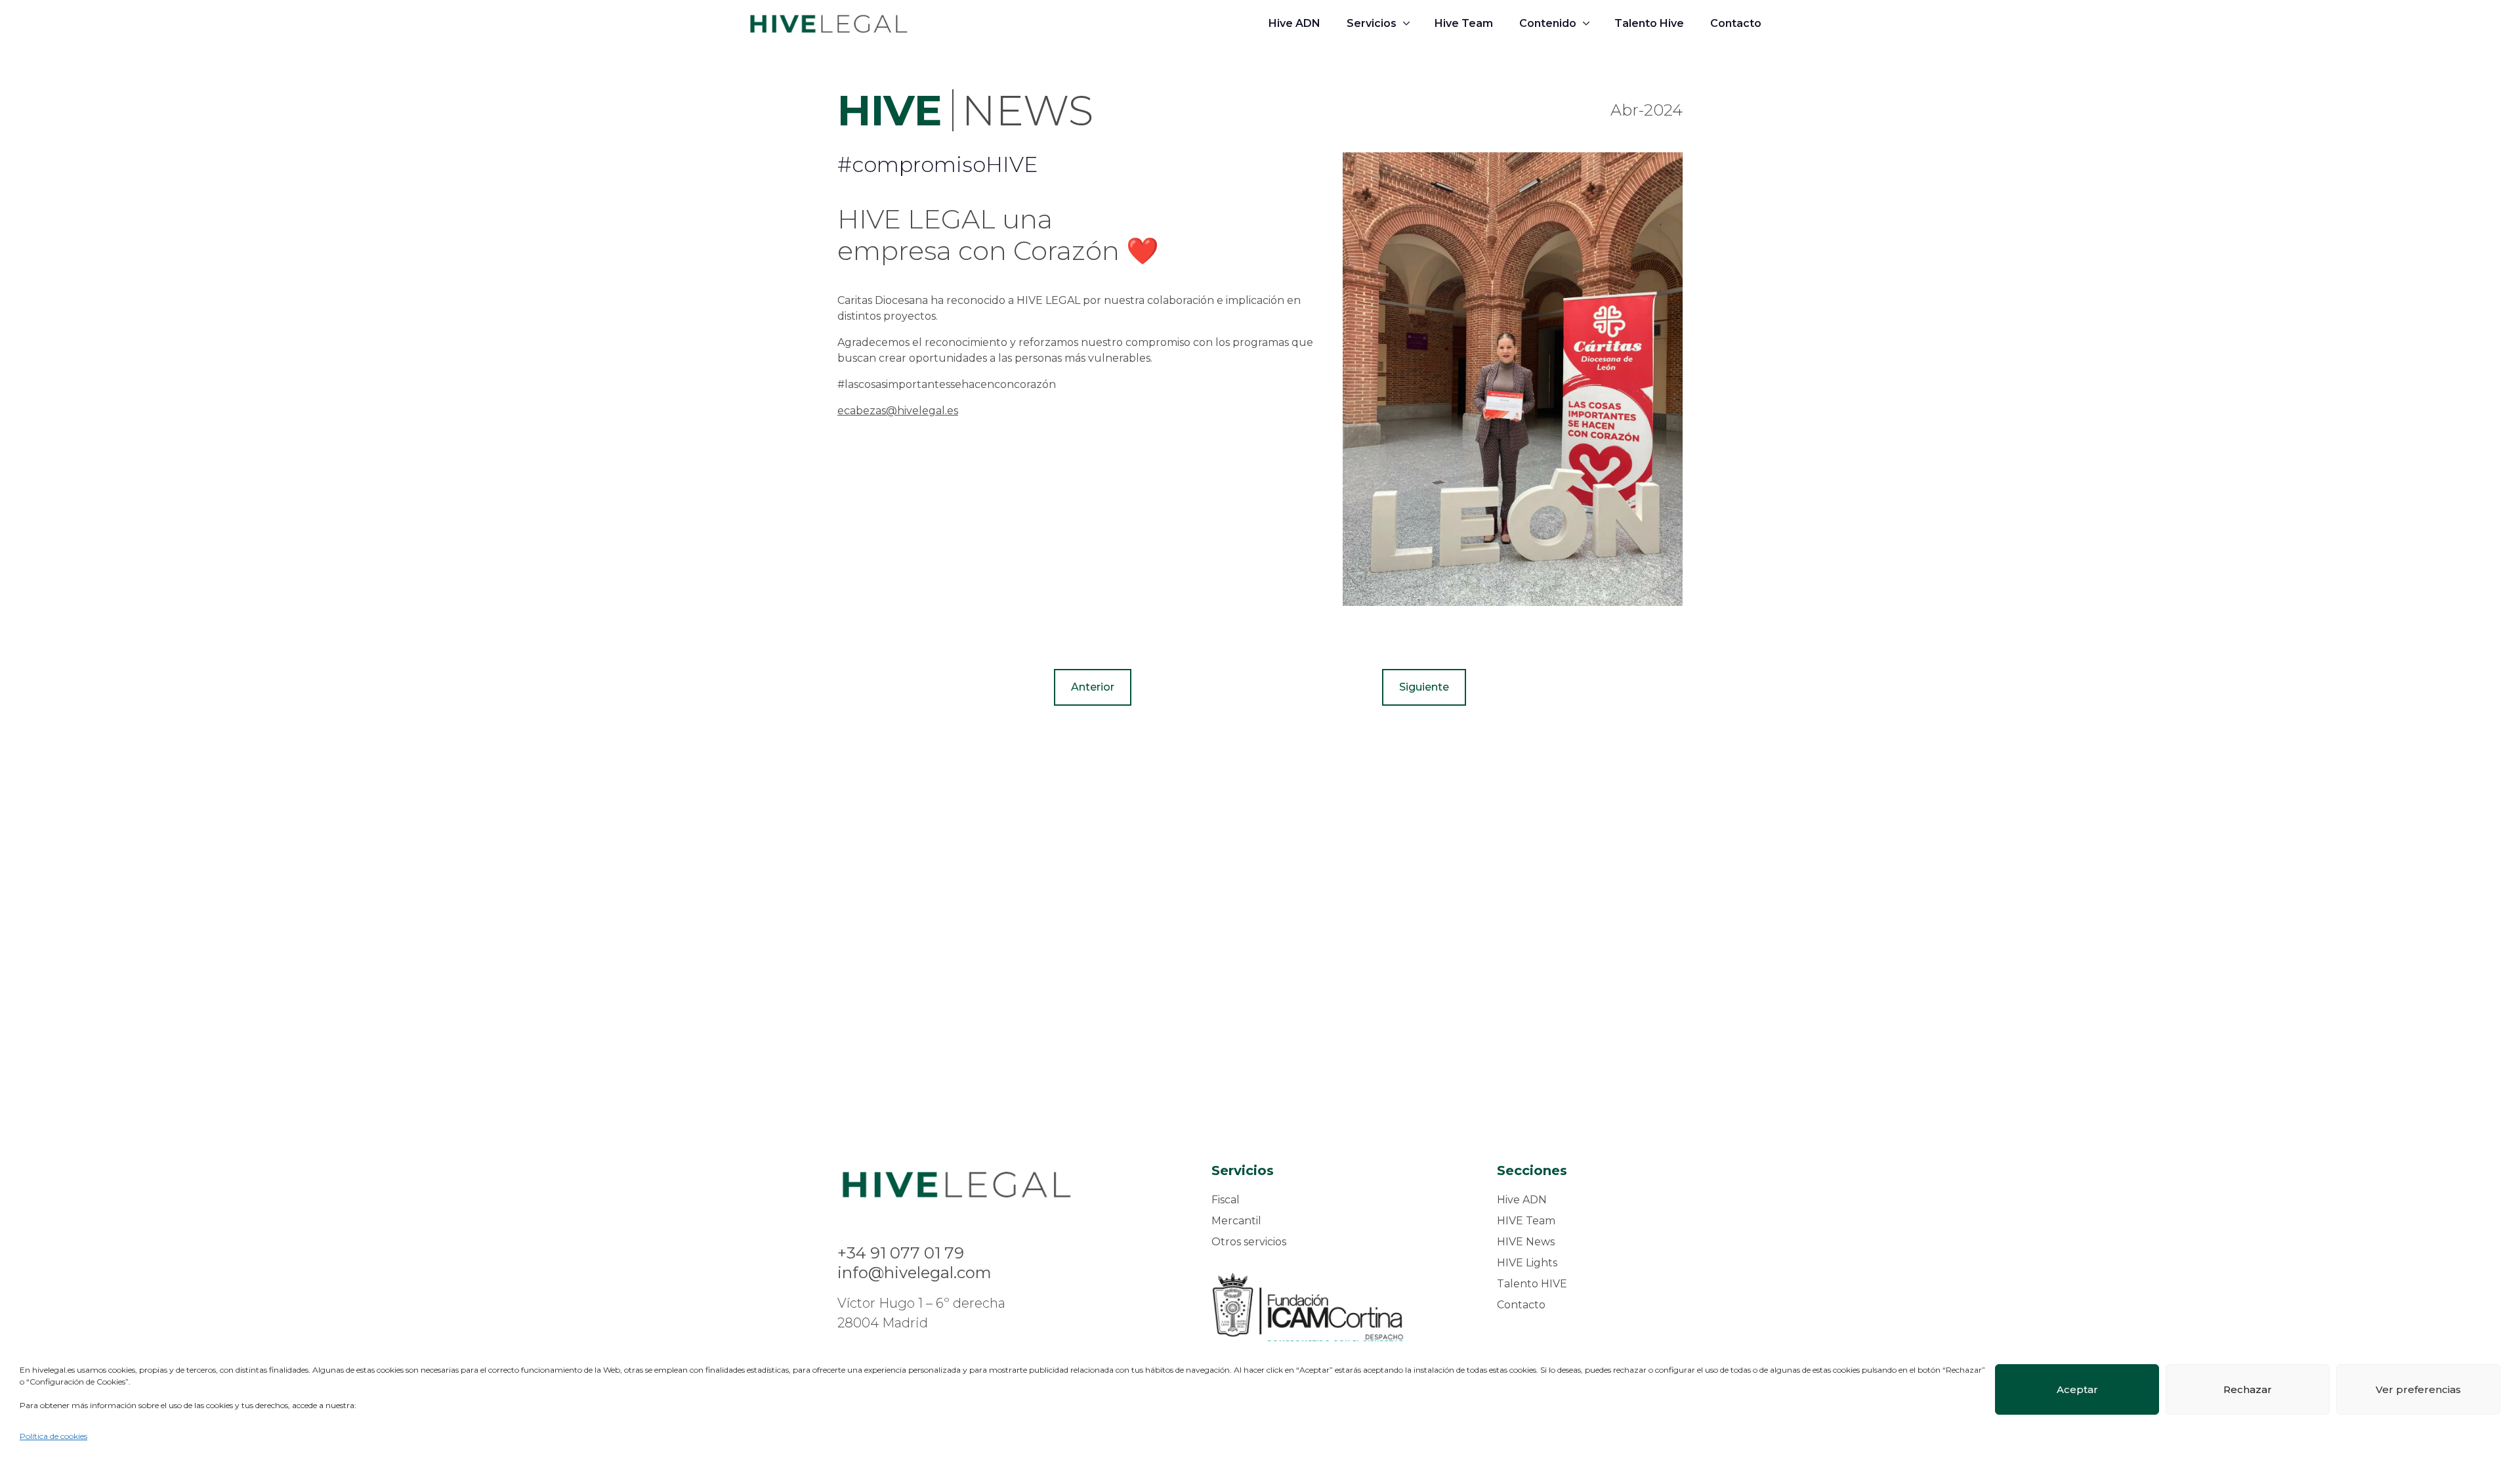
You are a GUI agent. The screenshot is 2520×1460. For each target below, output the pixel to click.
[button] (1093, 687)
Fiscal (1226, 1200)
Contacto (1736, 23)
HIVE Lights (1527, 1263)
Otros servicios (1249, 1242)
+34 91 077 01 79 (901, 1253)
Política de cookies (53, 1436)
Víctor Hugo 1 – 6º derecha (921, 1303)
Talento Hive (1649, 23)
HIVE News (1526, 1242)
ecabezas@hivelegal (891, 411)
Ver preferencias (2418, 1389)
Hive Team (1464, 23)
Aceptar (2077, 1389)
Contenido (1548, 23)
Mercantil (1236, 1221)
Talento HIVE (1532, 1284)
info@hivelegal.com (914, 1273)
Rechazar (2248, 1389)
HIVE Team (1526, 1221)
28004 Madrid (883, 1323)
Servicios (1372, 23)
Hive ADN (1294, 23)
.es (952, 411)
